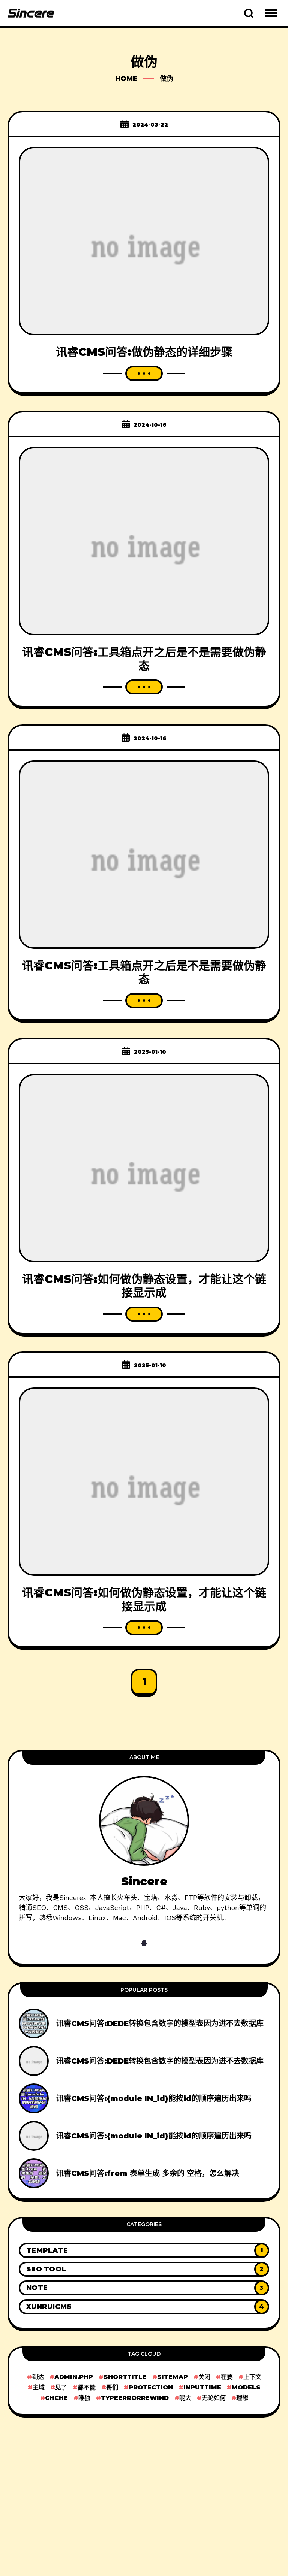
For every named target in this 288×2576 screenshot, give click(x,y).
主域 (39, 2387)
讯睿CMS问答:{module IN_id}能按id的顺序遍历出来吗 (154, 2098)
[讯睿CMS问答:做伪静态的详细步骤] (144, 240)
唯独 (84, 2398)
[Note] (144, 2288)
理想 (242, 2398)
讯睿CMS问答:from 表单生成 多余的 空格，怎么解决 (148, 2173)
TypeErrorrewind (135, 2398)
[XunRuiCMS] (144, 2307)
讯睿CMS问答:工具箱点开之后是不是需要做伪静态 (144, 659)
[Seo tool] (144, 2269)
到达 (38, 2377)
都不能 (87, 2387)
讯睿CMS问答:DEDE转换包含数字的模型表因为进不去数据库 (160, 2023)
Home (126, 79)
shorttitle (125, 2377)
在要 (227, 2377)
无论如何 (214, 2398)
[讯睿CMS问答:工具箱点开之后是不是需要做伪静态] (144, 540)
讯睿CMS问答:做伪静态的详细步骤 (144, 352)
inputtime (202, 2387)
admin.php (74, 2377)
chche (56, 2398)
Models (246, 2387)
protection (151, 2387)
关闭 (204, 2377)
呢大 (185, 2398)
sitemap (172, 2377)
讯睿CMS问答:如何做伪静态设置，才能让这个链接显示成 (144, 1286)
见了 (61, 2387)
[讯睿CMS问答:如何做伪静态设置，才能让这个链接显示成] (144, 1167)
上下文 (252, 2377)
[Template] (144, 2250)
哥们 (112, 2387)
